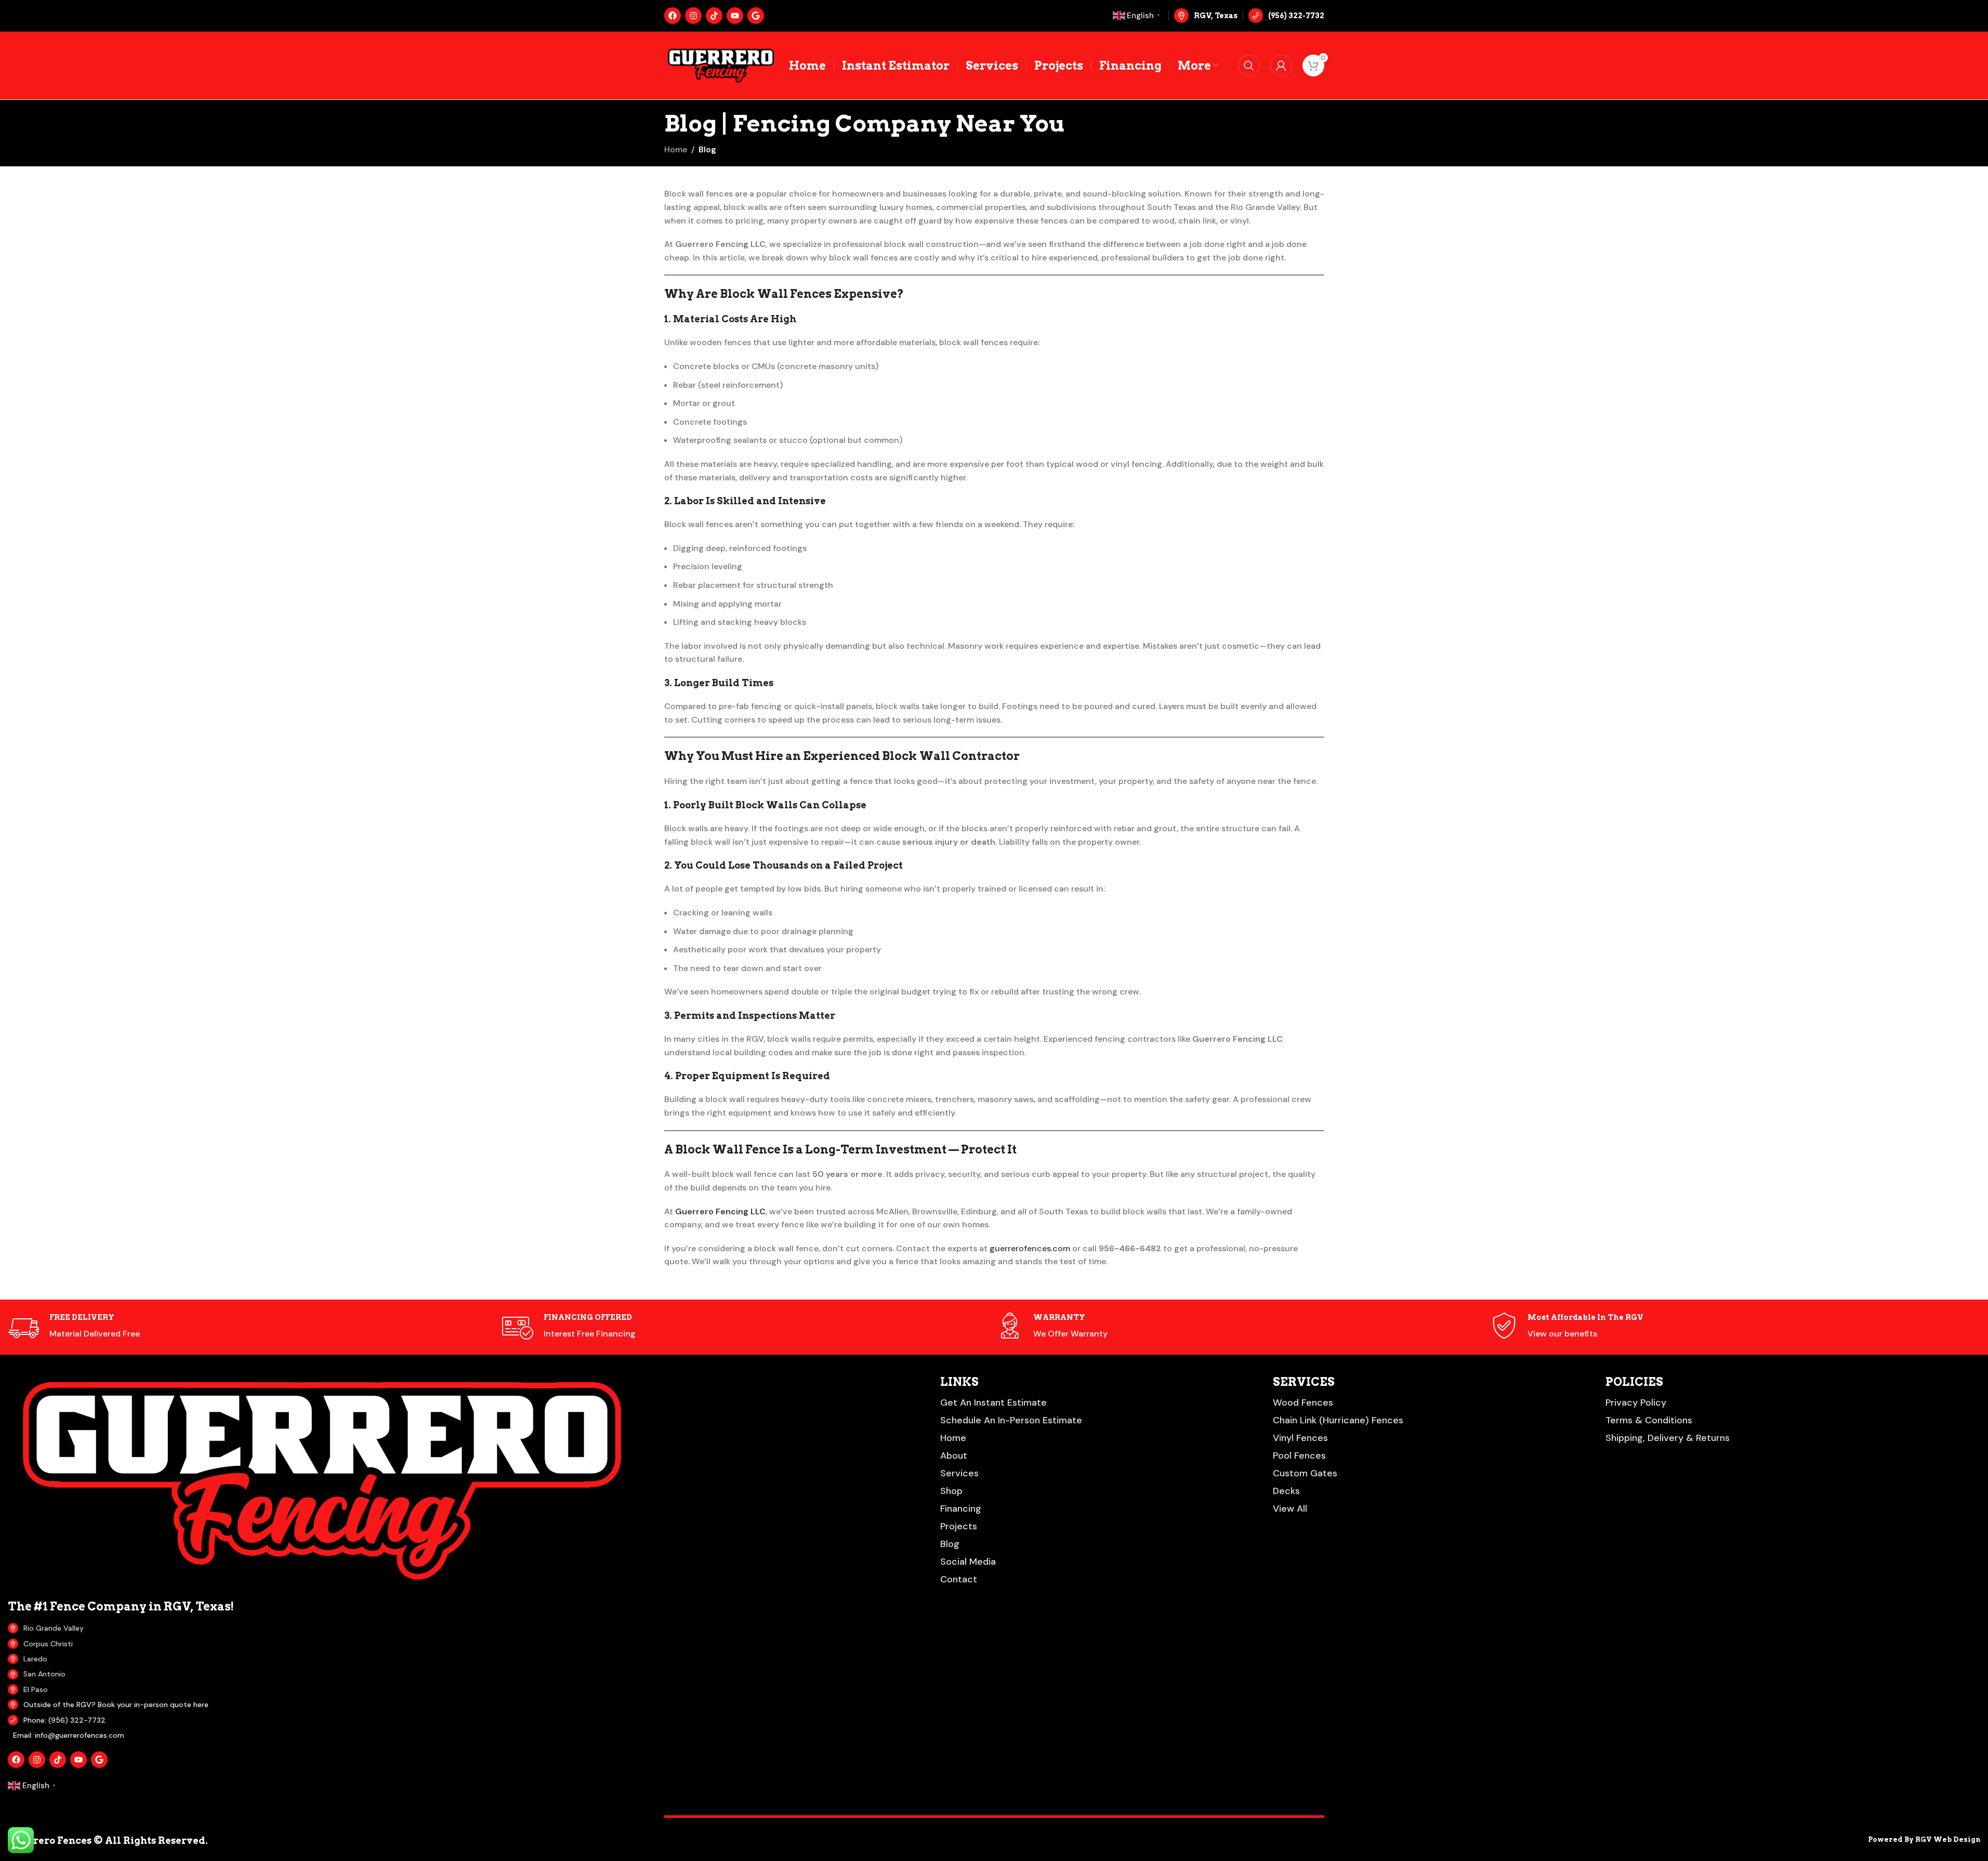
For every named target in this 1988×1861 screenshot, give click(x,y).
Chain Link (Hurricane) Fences (1338, 1420)
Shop (951, 1491)
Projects (959, 1526)
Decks (1286, 1491)
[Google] (756, 16)
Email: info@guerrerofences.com (69, 1735)
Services (959, 1473)
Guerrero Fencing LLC (720, 1211)
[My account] (1281, 65)
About (954, 1456)
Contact (959, 1579)
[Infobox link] (1286, 16)
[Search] (1249, 65)
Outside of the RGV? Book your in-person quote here (116, 1705)
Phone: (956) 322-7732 (64, 1720)
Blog (707, 149)
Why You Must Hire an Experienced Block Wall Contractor (842, 756)
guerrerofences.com (1030, 1248)
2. (745, 501)
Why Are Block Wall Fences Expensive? (784, 294)
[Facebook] (673, 16)
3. (719, 683)
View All (1290, 1509)
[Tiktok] (714, 16)
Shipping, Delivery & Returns (1668, 1438)
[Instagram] (693, 16)
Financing (961, 1509)
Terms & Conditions (1649, 1420)
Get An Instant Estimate (993, 1403)
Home (676, 149)
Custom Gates (1305, 1473)
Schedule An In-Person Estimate (1011, 1420)
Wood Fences (1303, 1403)
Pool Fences (1299, 1456)
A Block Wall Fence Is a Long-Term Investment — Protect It (840, 1149)
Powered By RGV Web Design (1924, 1839)
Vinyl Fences (1300, 1438)
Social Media (968, 1562)
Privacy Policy (1636, 1403)
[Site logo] (721, 65)
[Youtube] (735, 16)
